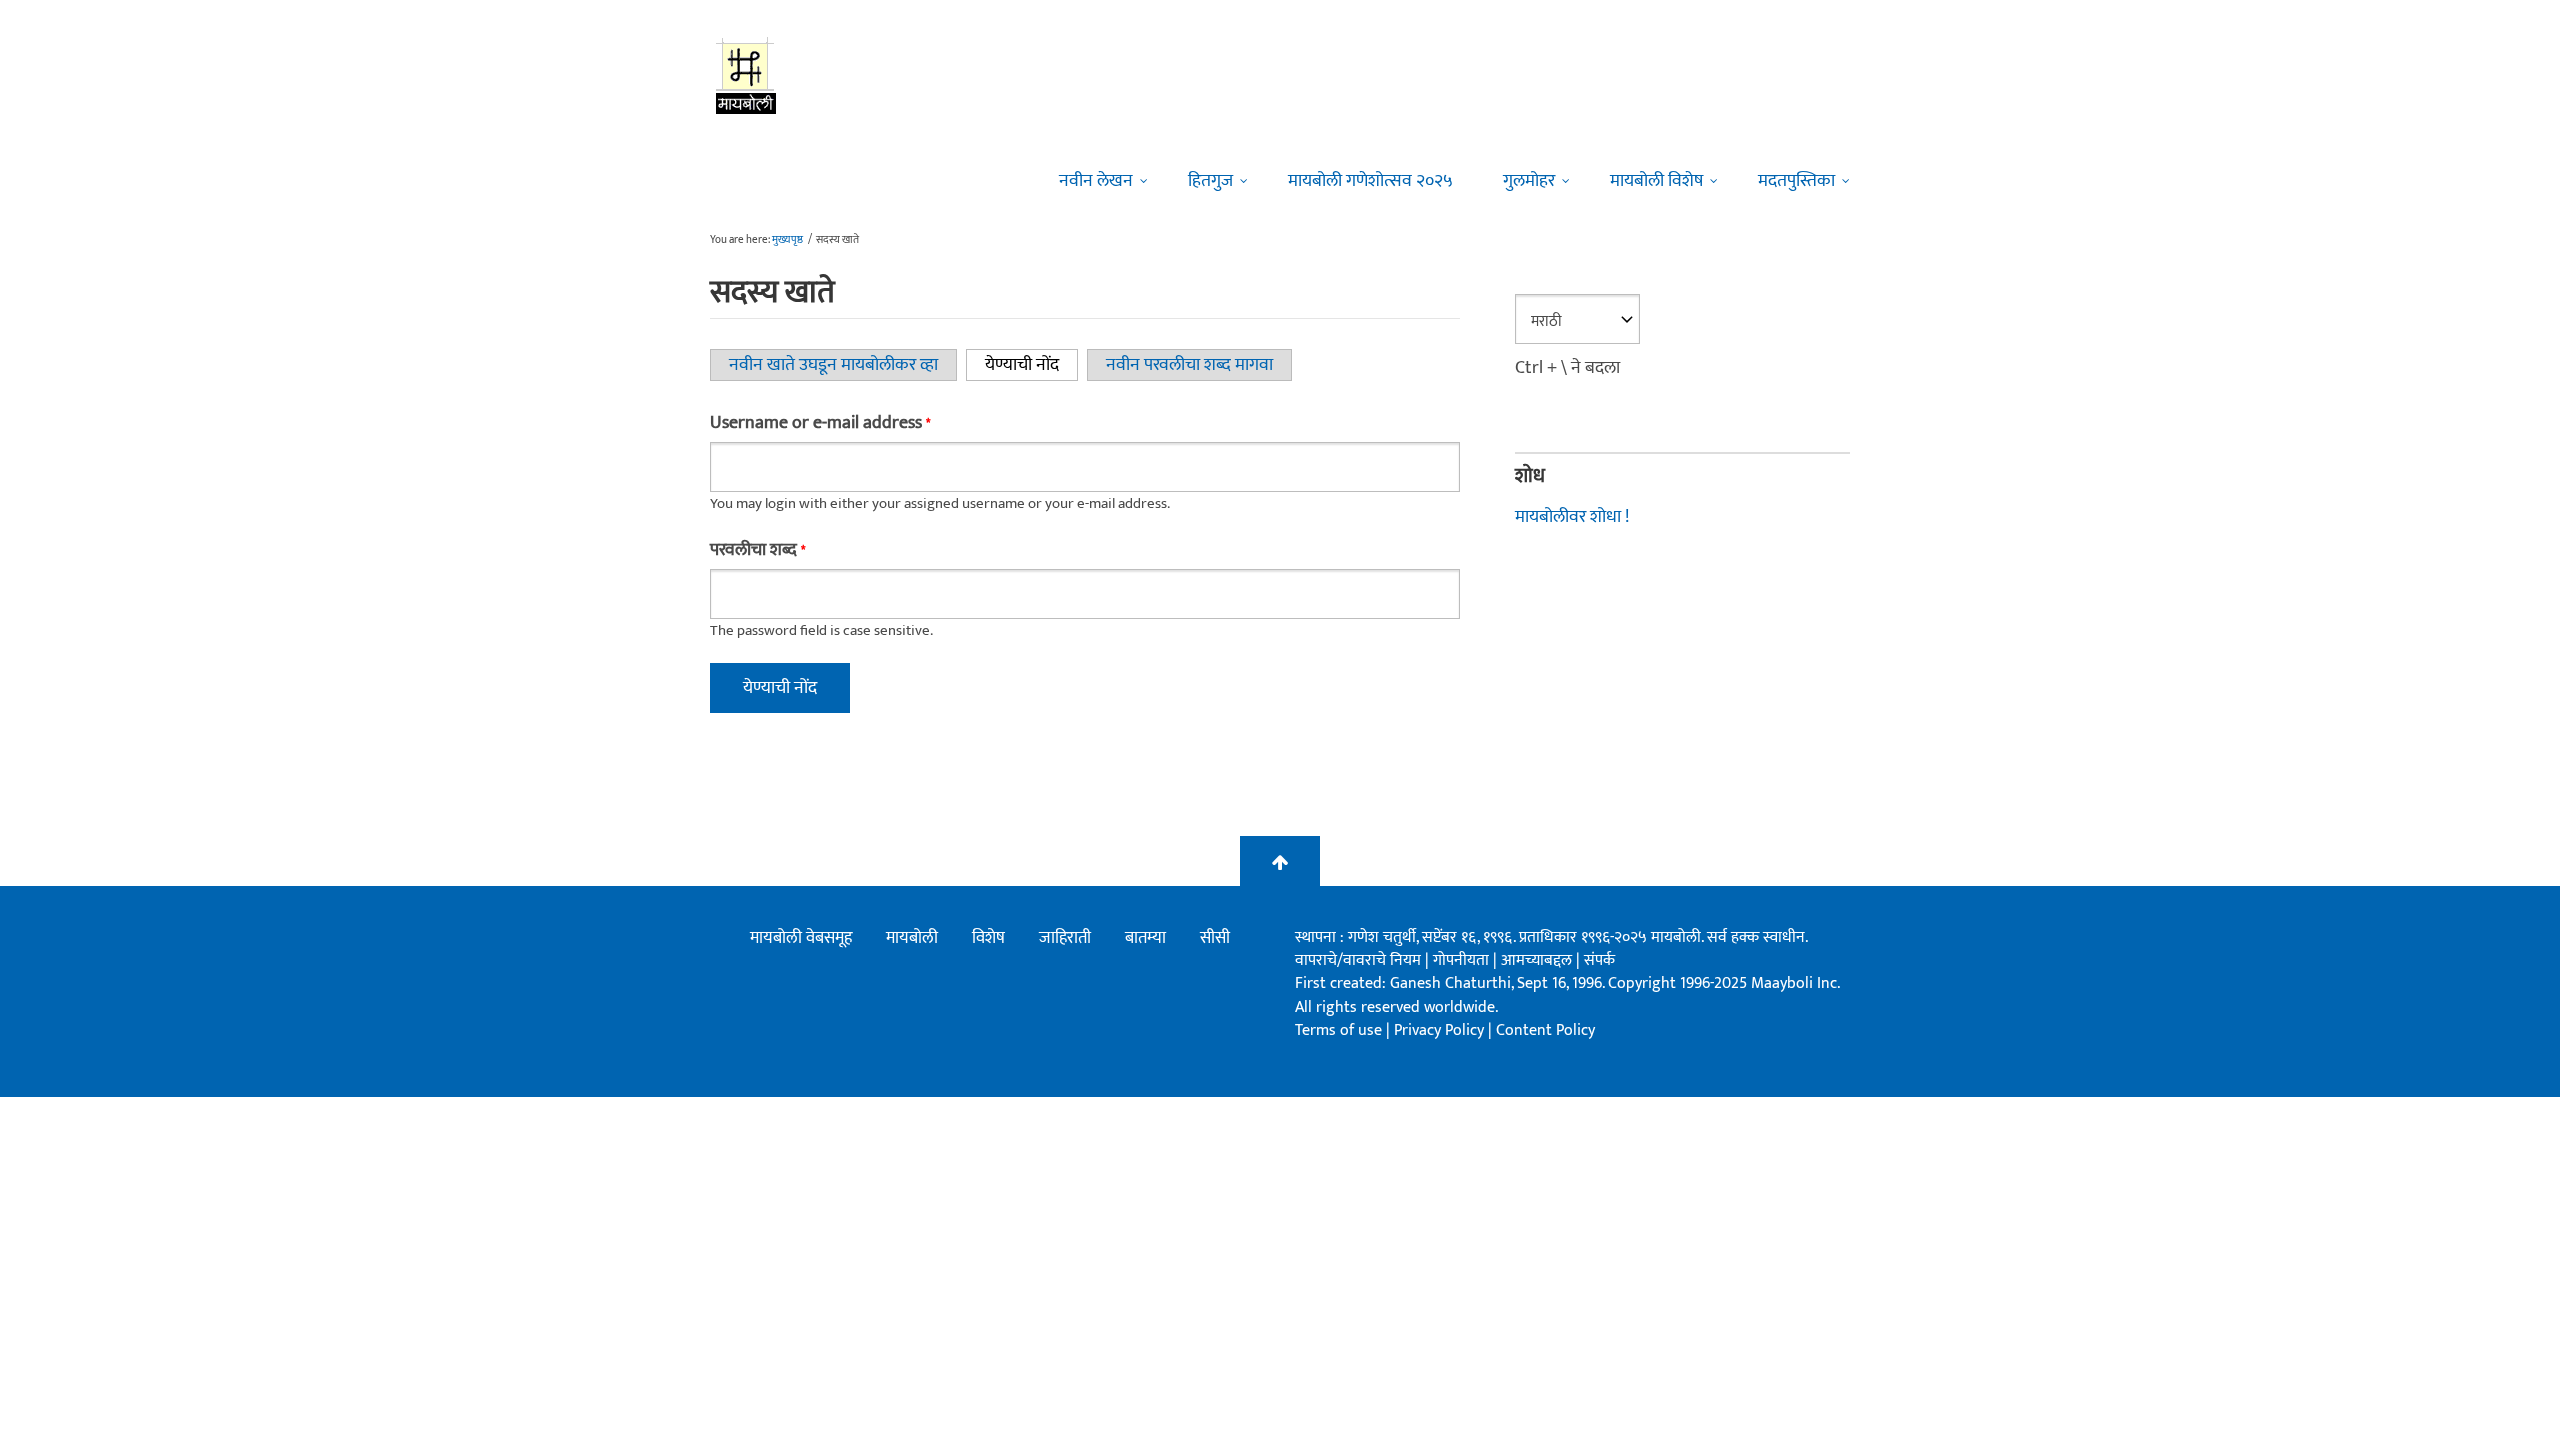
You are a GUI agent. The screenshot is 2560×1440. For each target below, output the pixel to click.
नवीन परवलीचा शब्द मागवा (1189, 365)
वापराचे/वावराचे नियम (1358, 960)
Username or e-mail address (820, 423)
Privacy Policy (1441, 1030)
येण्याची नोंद (1031, 365)
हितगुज (1210, 181)
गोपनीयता (1463, 960)
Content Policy (1545, 1030)
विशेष (988, 938)
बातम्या (1145, 938)
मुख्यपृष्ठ (787, 240)
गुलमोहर (1529, 181)
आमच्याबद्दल (1538, 960)
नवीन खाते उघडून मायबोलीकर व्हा (833, 365)
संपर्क (1599, 960)
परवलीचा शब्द (757, 550)
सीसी (1215, 938)
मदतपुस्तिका (1796, 181)
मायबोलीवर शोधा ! (1572, 517)
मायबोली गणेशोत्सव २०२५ (1370, 181)
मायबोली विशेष (1656, 181)
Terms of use (1338, 1030)
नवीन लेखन (1096, 181)
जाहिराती (1065, 938)
